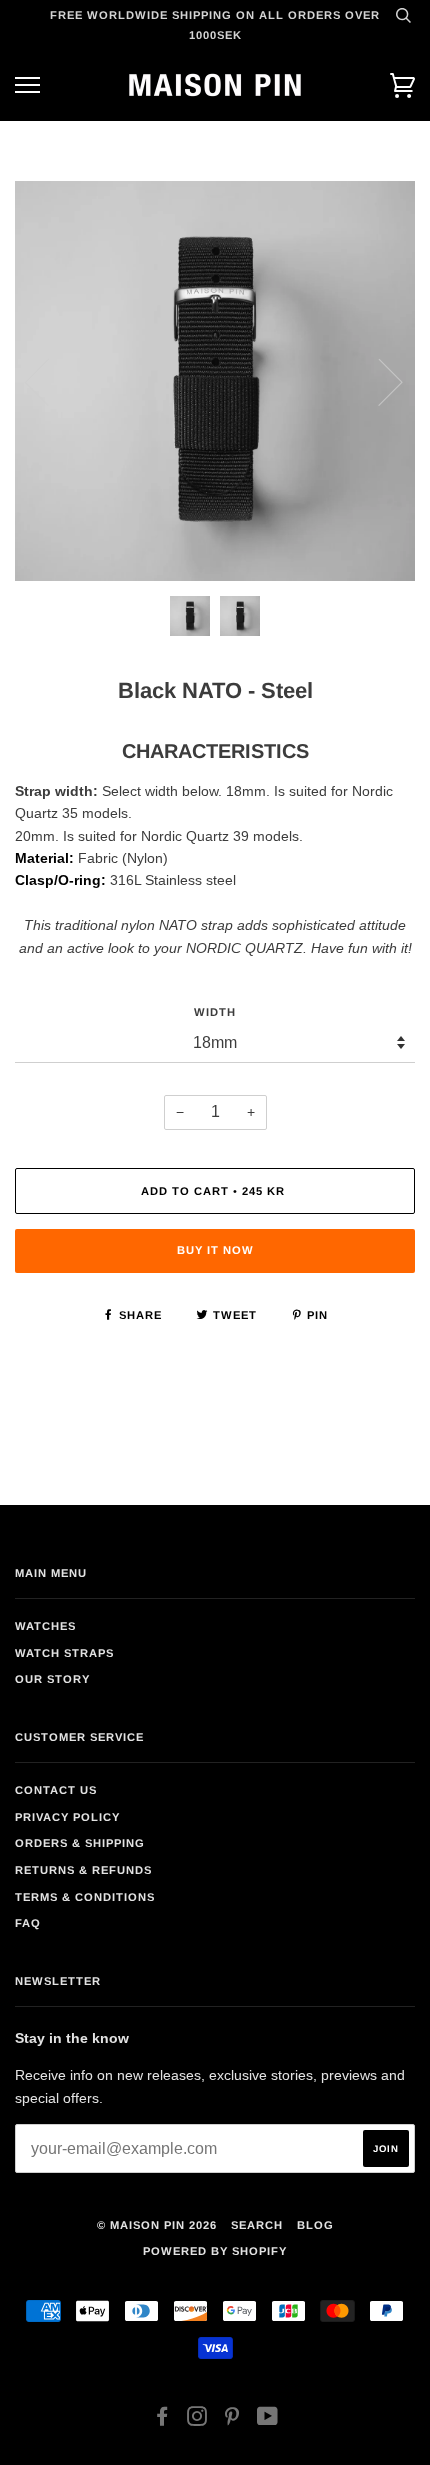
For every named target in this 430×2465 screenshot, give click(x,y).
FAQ (28, 1923)
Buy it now (215, 1250)
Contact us (56, 1790)
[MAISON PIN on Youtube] (268, 2420)
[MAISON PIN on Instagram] (197, 2420)
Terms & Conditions (85, 1897)
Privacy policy (67, 1817)
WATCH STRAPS (64, 1653)
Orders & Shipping (80, 1843)
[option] (215, 381)
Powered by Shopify (215, 2251)
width (215, 1012)
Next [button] (378, 381)
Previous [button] (49, 381)
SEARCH (257, 2225)
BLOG (315, 2225)
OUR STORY (52, 1679)
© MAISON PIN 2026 (157, 2225)
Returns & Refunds (83, 1870)
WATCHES (45, 1626)
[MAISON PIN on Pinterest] (232, 2420)
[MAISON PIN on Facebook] (162, 2420)
